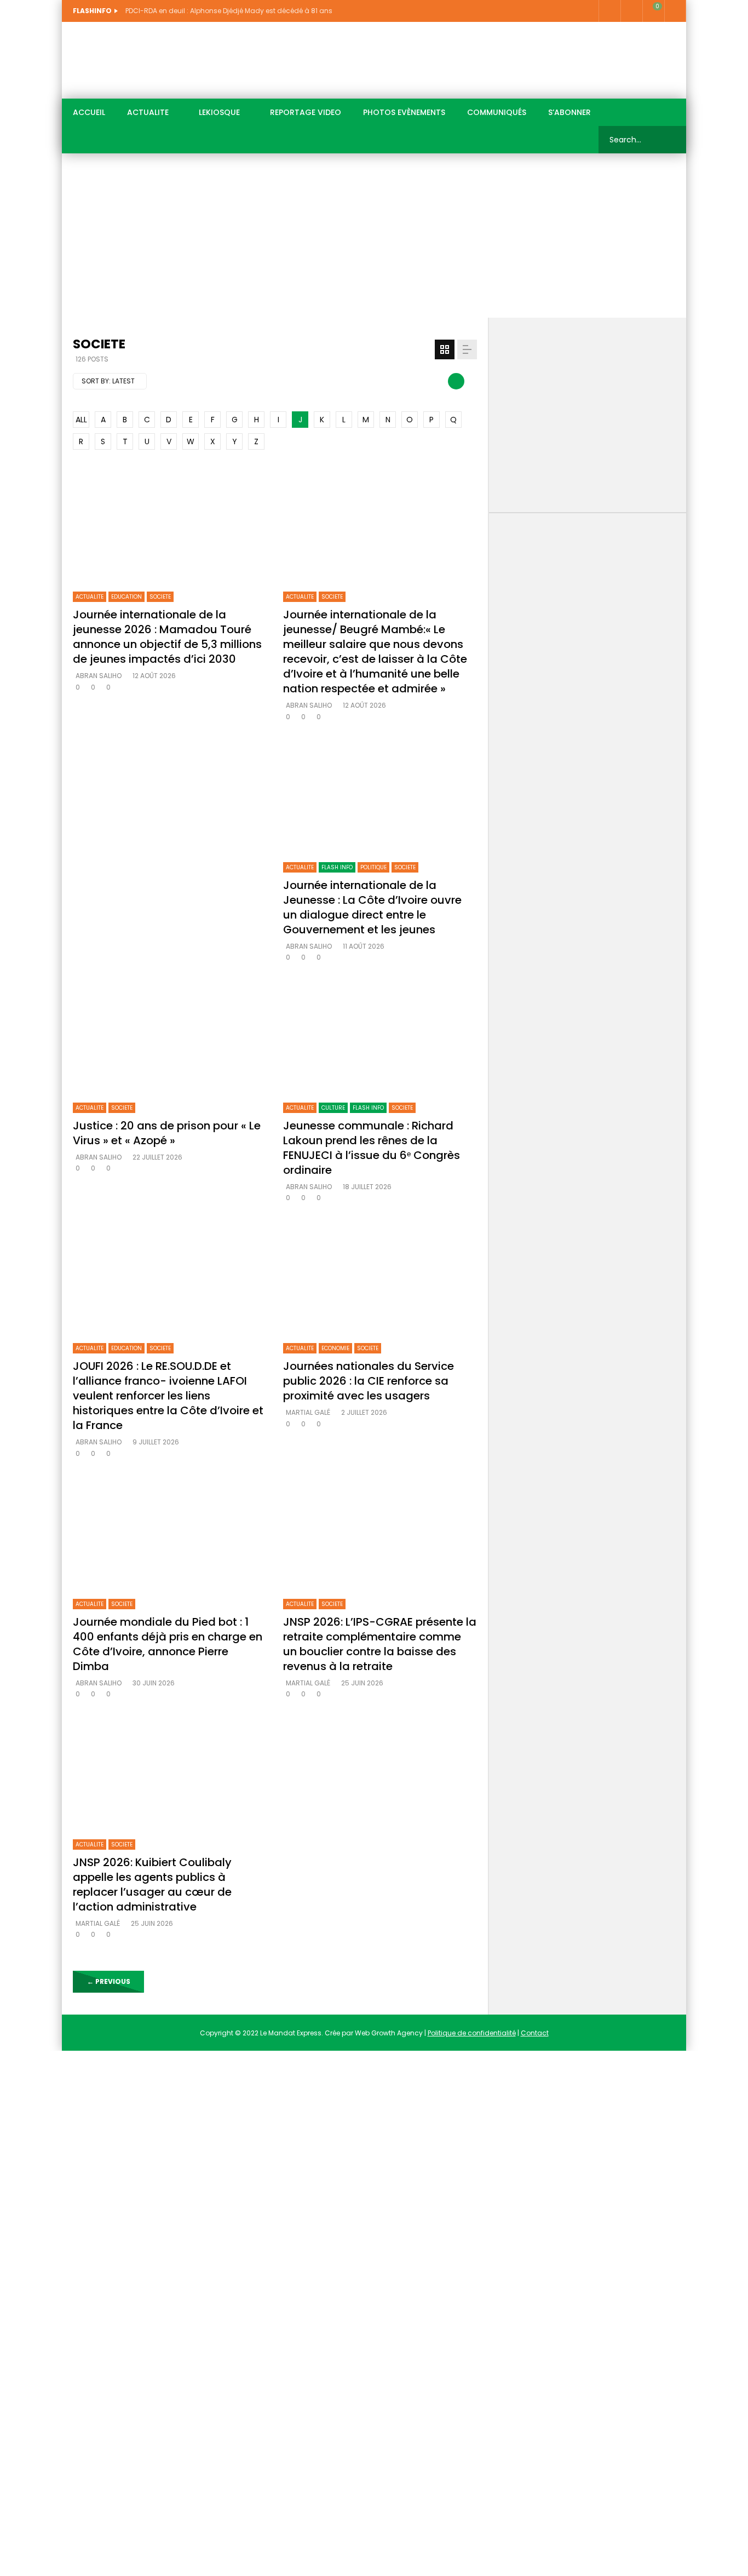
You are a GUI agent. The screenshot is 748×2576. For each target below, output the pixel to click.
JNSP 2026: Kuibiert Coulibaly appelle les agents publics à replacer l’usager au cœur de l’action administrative (152, 1884)
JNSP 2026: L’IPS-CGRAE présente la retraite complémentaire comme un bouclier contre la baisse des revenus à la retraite (380, 1644)
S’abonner (569, 112)
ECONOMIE (335, 1348)
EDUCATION (126, 597)
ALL (81, 420)
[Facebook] (609, 11)
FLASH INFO (337, 867)
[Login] (675, 11)
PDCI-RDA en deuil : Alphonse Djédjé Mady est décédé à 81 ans (229, 11)
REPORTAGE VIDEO (306, 112)
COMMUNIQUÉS (497, 112)
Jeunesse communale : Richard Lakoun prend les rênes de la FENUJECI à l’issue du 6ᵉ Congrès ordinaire (372, 1148)
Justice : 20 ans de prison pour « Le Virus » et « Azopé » (167, 1133)
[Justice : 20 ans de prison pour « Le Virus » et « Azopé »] (170, 1037)
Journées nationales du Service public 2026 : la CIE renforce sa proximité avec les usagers (369, 1381)
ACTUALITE (148, 112)
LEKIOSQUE (219, 112)
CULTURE (333, 1108)
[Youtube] (631, 11)
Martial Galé (308, 1412)
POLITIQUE (373, 867)
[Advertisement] (374, 236)
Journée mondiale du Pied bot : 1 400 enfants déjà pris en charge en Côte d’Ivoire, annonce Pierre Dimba (168, 1644)
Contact (535, 2033)
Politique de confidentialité (472, 2033)
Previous (109, 1981)
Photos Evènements (404, 112)
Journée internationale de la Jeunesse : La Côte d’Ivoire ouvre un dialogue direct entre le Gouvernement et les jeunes (372, 907)
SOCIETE (160, 597)
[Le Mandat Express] (141, 60)
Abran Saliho (99, 676)
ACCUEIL (89, 112)
